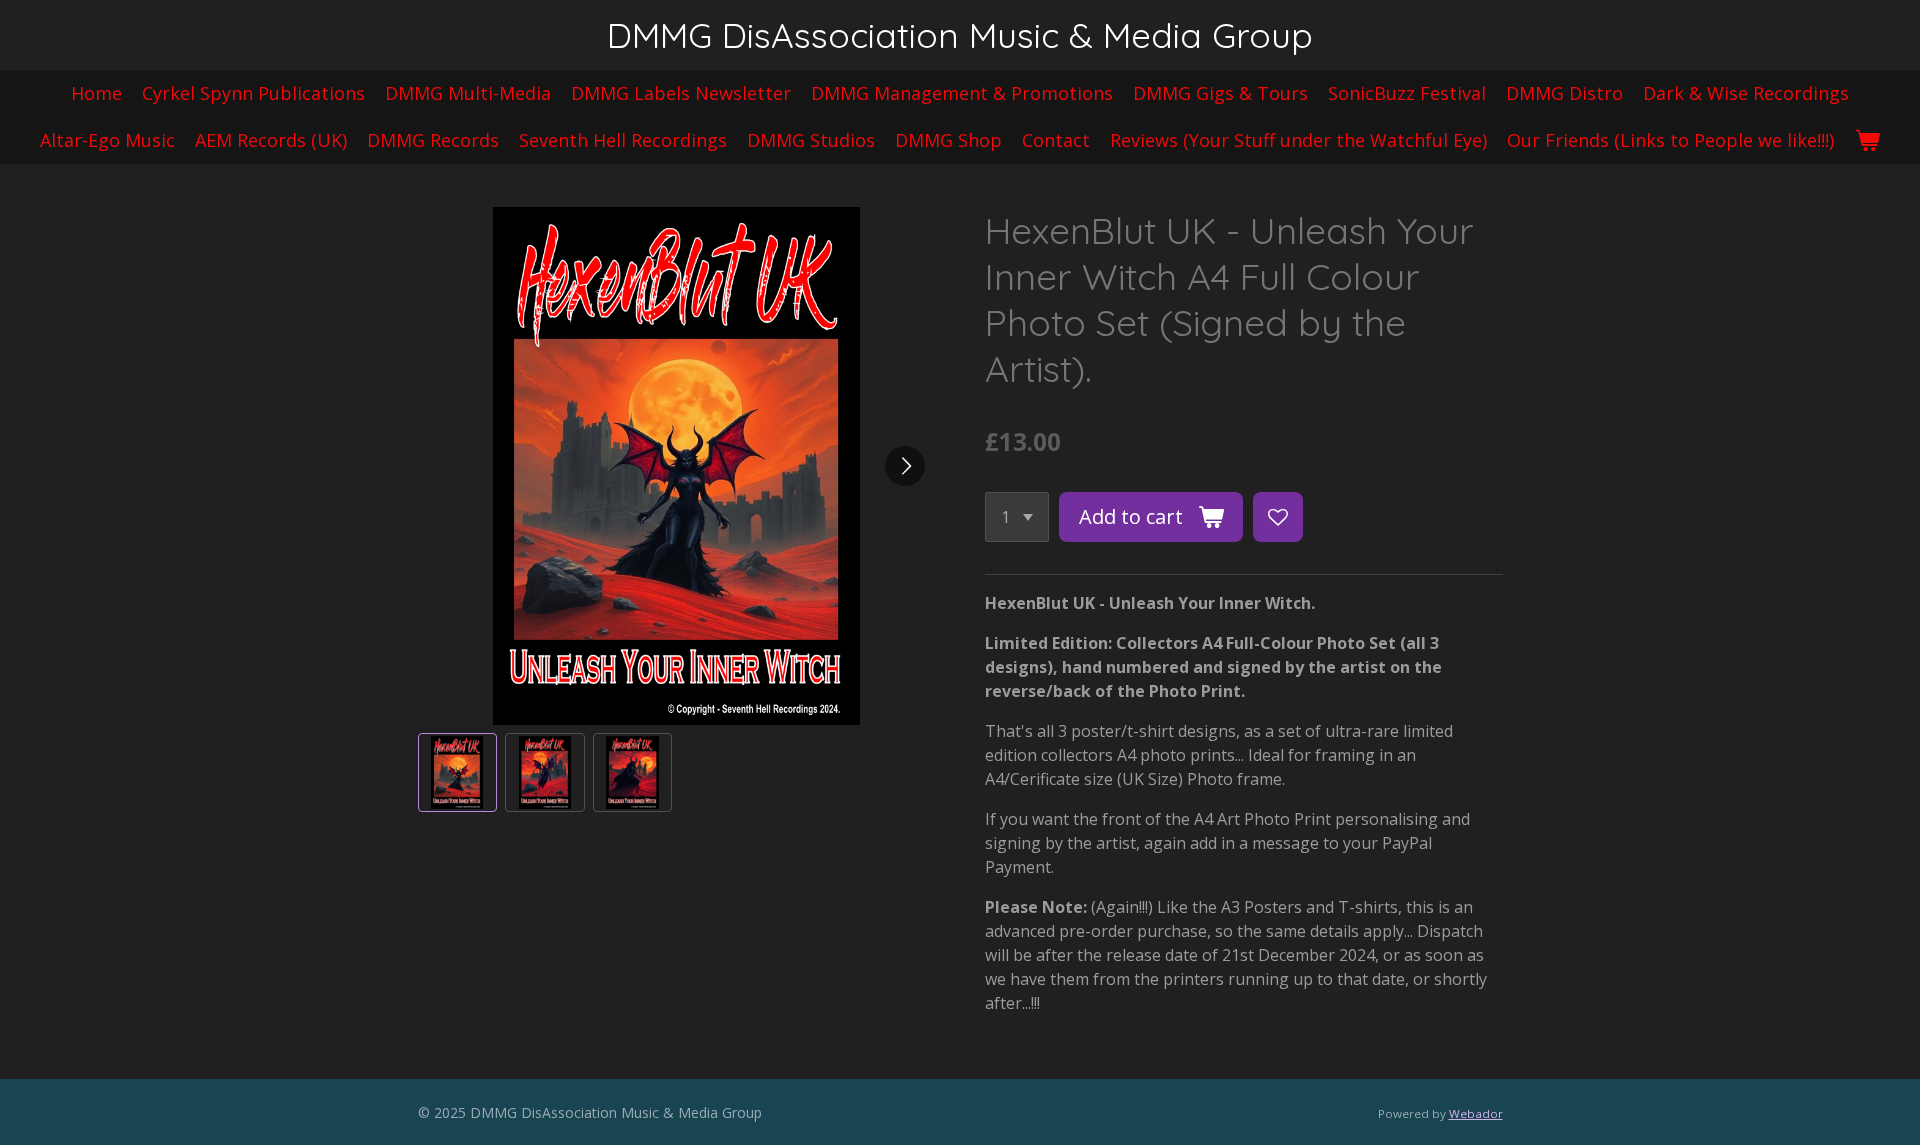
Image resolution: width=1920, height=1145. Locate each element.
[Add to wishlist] (1278, 517)
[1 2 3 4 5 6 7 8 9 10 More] (1017, 517)
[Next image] (905, 466)
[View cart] (1866, 140)
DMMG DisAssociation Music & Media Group (960, 35)
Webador (1476, 1113)
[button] (458, 773)
